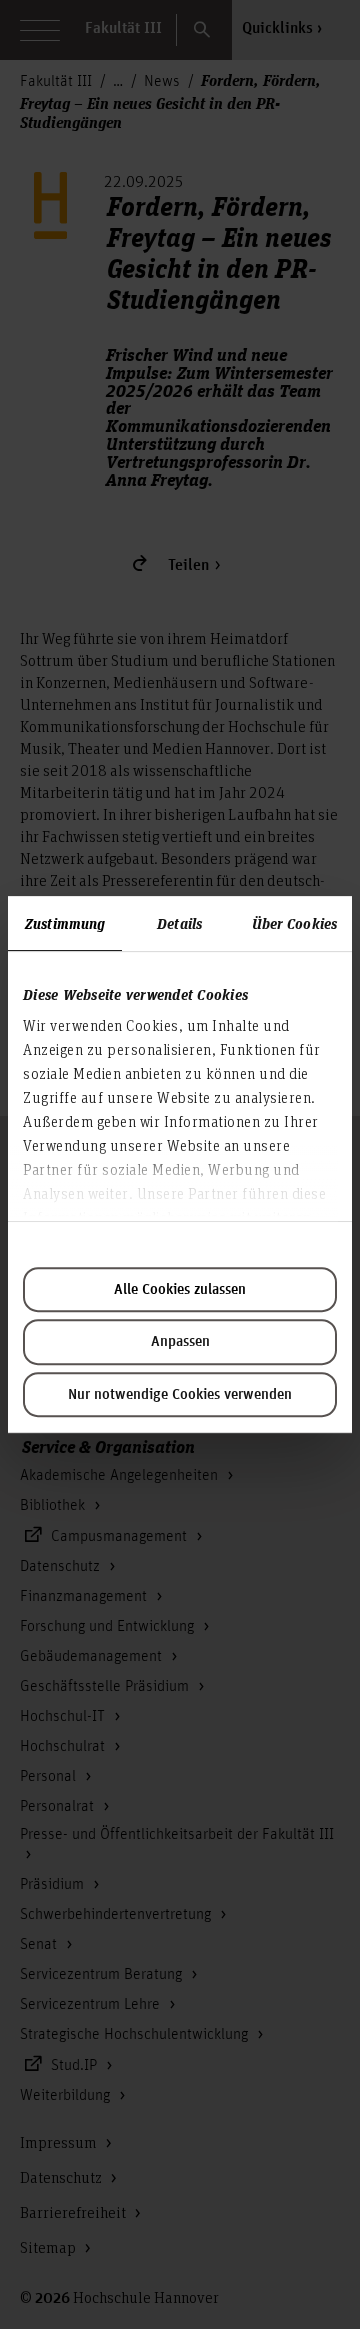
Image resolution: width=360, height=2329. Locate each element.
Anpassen (180, 1342)
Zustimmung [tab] (65, 923)
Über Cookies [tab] (294, 923)
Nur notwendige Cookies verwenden (180, 1395)
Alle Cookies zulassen (180, 1290)
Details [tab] (179, 923)
